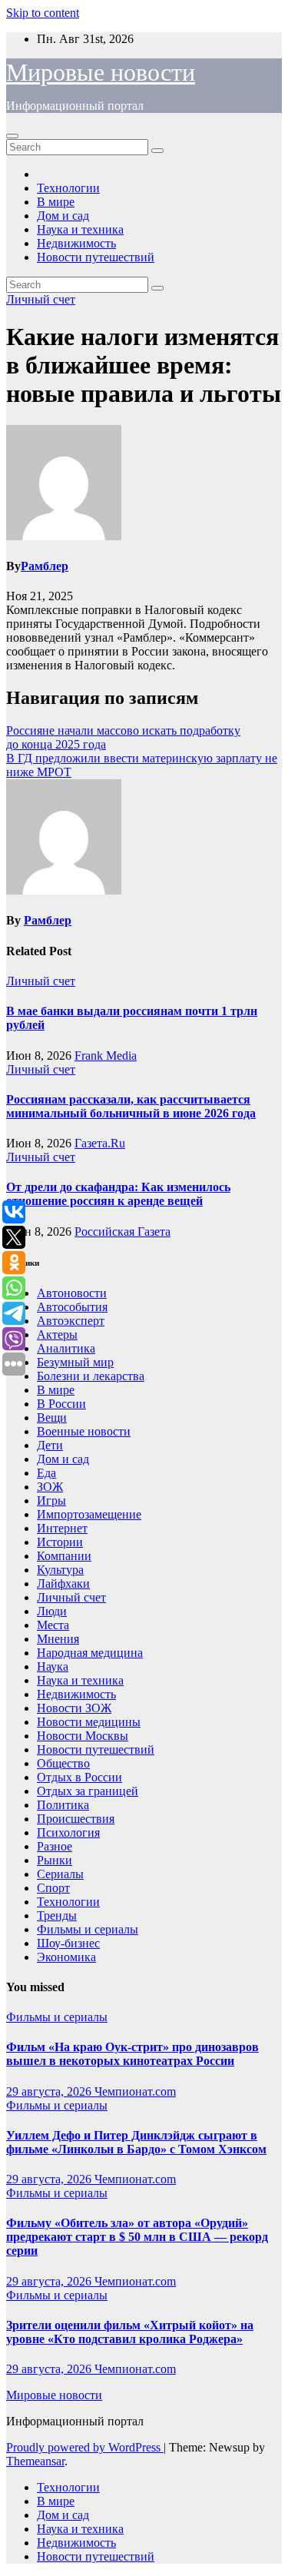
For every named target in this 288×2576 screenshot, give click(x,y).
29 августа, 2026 (50, 2091)
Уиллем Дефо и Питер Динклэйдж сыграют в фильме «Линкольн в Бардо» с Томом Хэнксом (136, 2142)
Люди (52, 1611)
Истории (60, 1542)
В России (61, 1404)
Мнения (58, 1639)
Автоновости (72, 1293)
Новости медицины (89, 1722)
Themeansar (35, 2461)
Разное (55, 1846)
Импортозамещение (89, 1514)
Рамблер (45, 566)
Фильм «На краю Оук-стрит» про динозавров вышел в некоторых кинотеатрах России (132, 2054)
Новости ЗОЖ (74, 1708)
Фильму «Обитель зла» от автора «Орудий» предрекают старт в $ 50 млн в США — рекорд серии (137, 2237)
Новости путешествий (96, 257)
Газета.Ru (100, 1143)
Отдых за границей (88, 1791)
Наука (53, 1666)
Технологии (68, 188)
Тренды (57, 1915)
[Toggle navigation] (12, 136)
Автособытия (72, 1307)
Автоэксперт (71, 1321)
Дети (50, 1445)
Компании (64, 1556)
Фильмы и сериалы (88, 1929)
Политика (63, 1805)
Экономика (66, 1957)
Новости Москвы (83, 1736)
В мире (56, 202)
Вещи (52, 1417)
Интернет (62, 1528)
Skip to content (43, 13)
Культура (60, 1570)
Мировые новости (101, 72)
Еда (46, 1473)
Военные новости (84, 1431)
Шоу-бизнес (68, 1943)
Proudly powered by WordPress (85, 2447)
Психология (68, 1832)
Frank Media (106, 1056)
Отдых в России (79, 1777)
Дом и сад (63, 216)
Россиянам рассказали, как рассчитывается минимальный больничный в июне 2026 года (131, 1106)
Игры (51, 1500)
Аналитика (66, 1348)
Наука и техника (80, 229)
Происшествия (76, 1819)
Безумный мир (75, 1362)
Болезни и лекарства (91, 1376)
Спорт (53, 1888)
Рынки (55, 1860)
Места (53, 1625)
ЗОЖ (50, 1487)
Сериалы (60, 1874)
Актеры (57, 1334)
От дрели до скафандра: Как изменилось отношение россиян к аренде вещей (118, 1194)
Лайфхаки (63, 1583)
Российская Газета (122, 1232)
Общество (63, 1763)
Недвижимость (76, 243)
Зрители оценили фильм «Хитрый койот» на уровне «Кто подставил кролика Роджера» (130, 2332)
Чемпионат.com (135, 2091)
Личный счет (41, 299)
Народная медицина (90, 1653)
